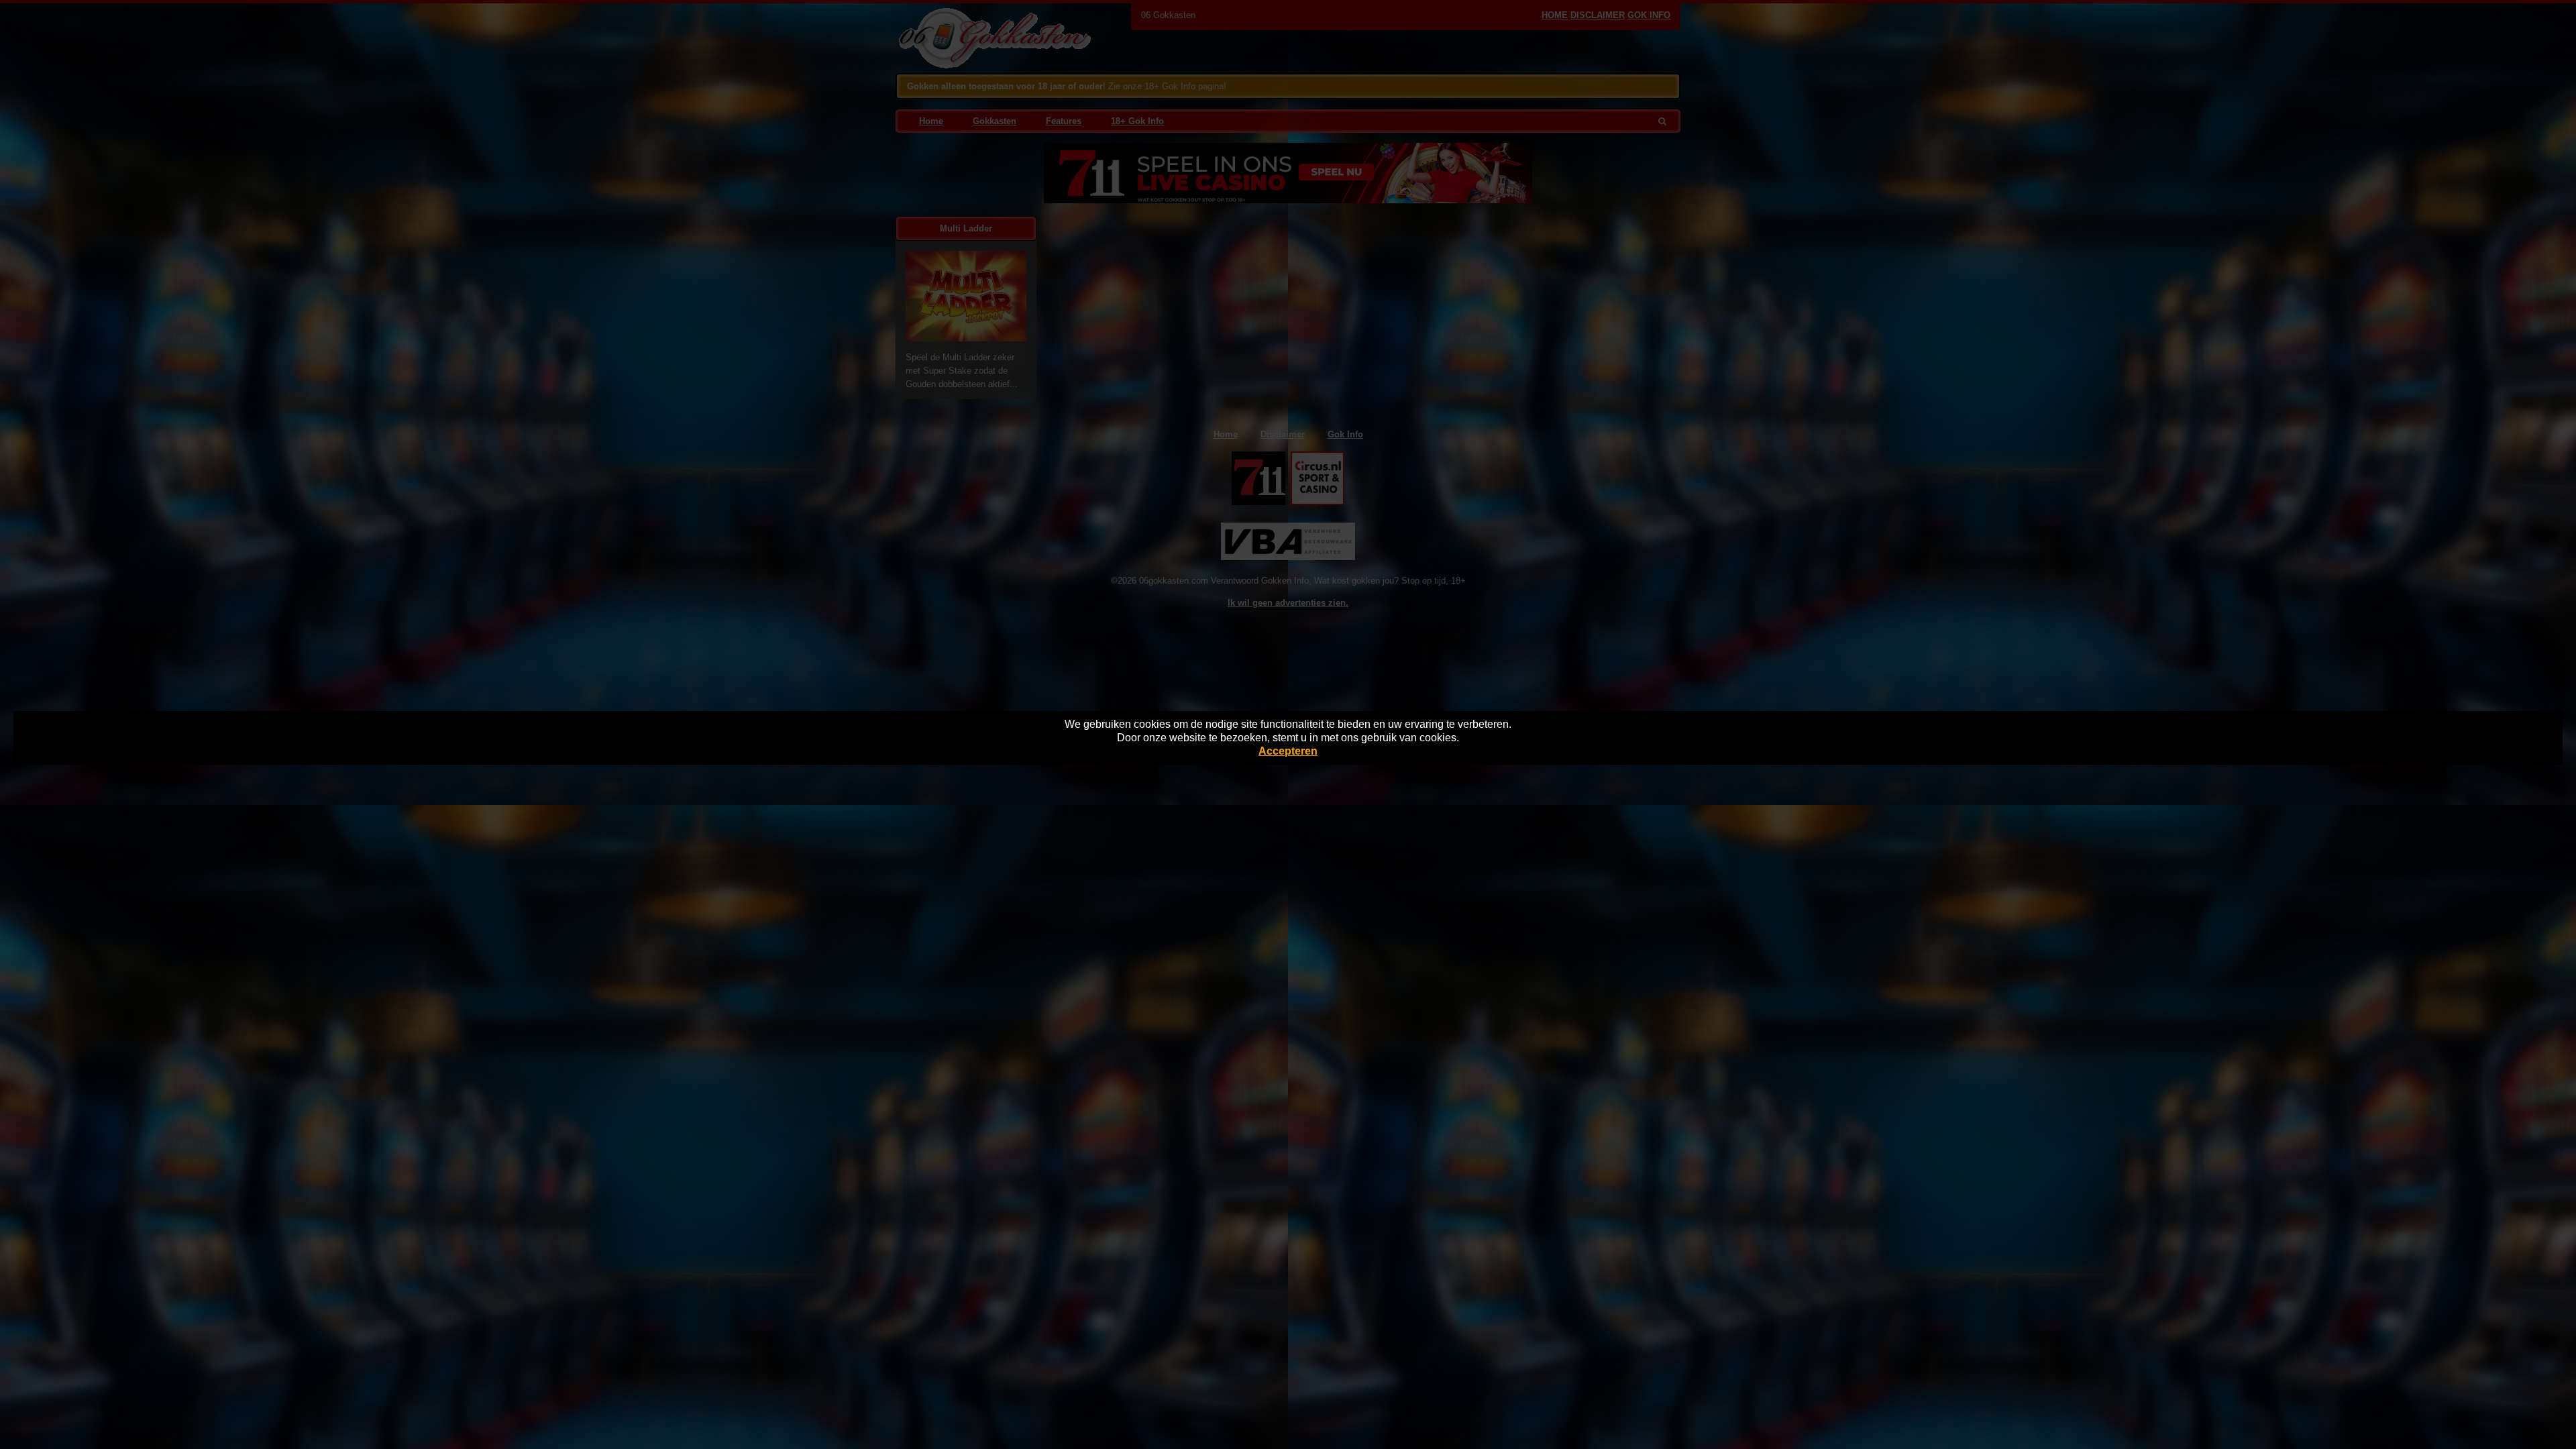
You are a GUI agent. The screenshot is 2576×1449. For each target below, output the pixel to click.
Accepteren (1288, 751)
